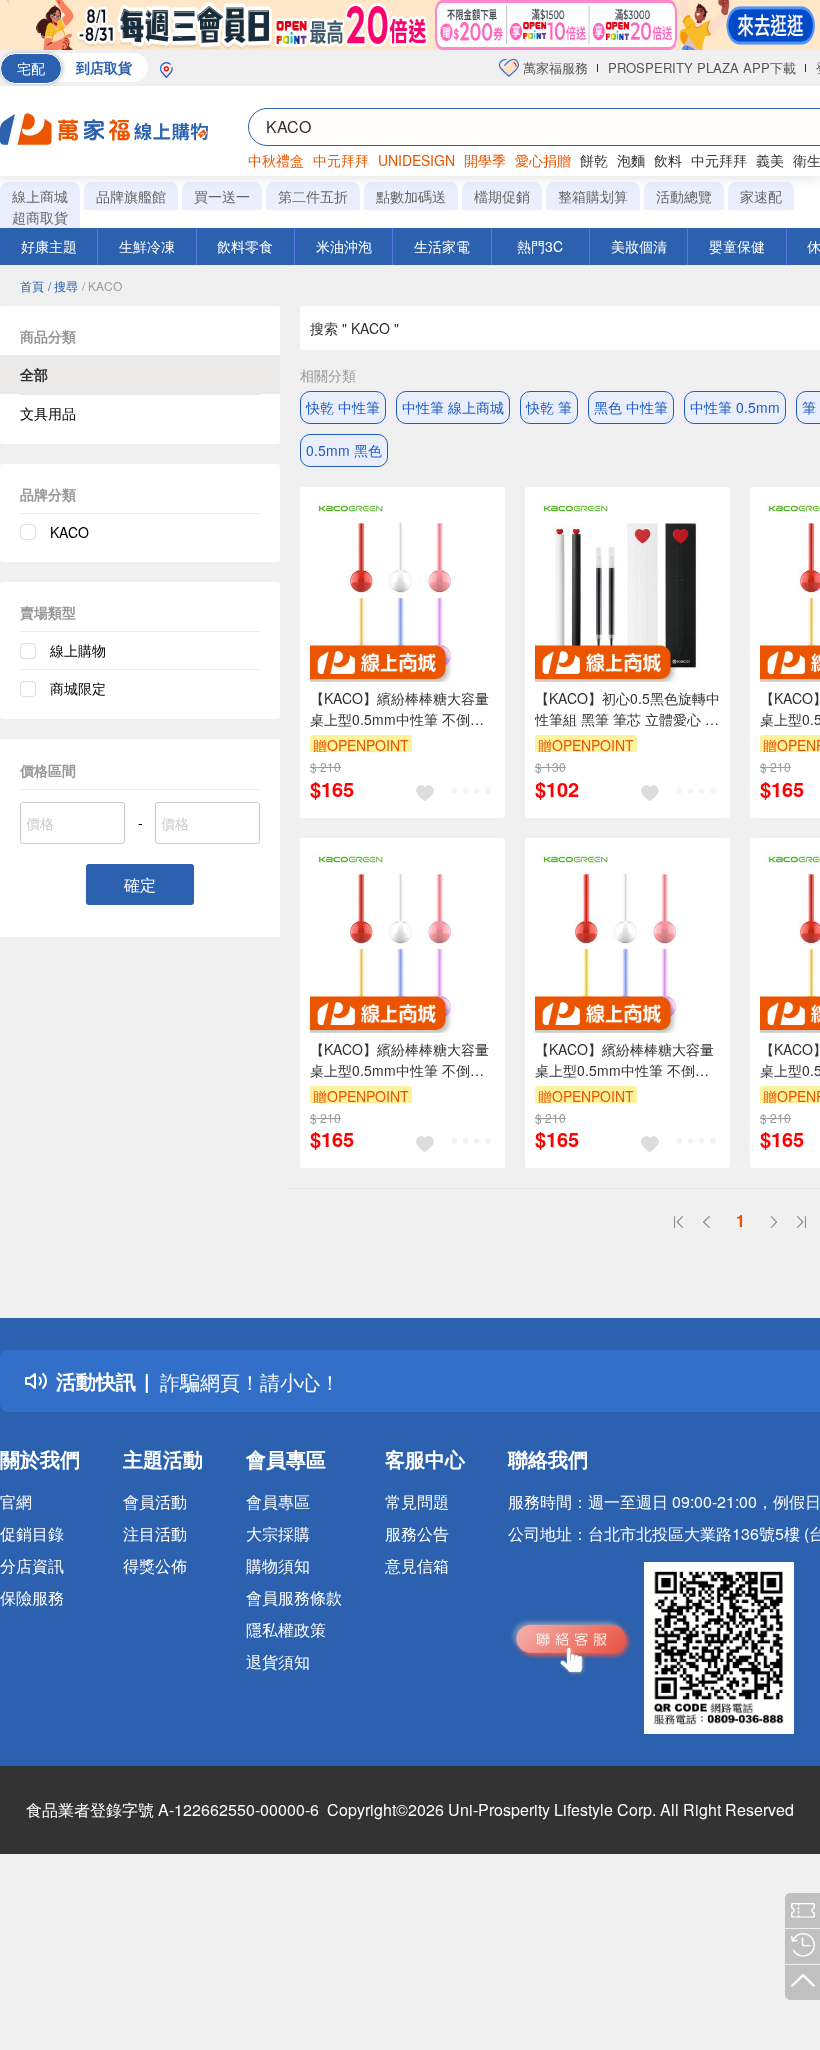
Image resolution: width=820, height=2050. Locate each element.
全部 (34, 374)
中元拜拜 (341, 160)
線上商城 (40, 196)
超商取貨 (40, 217)
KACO (69, 532)
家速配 (761, 196)
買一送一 (222, 196)
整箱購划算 (593, 196)
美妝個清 (639, 246)
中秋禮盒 (276, 160)
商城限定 (78, 688)
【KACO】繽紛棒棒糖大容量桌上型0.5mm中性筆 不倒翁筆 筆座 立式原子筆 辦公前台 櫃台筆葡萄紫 (400, 1060)
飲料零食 (245, 246)
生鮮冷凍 (147, 246)
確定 (140, 884)
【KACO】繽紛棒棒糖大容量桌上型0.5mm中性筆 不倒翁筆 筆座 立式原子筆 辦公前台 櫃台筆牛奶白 (625, 1060)
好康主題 (49, 246)
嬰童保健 (737, 246)
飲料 (668, 160)
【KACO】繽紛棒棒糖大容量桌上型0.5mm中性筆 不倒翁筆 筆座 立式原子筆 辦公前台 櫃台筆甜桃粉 (400, 709)
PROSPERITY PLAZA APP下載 (702, 67)
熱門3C (540, 246)
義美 (770, 160)
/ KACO (102, 285)
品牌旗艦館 (131, 196)
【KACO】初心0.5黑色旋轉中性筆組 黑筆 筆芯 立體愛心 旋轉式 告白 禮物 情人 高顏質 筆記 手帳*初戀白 (627, 709)
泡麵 (631, 160)
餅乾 (594, 160)
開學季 (485, 160)
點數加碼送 (411, 196)
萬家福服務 (553, 67)
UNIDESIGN (416, 160)
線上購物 (78, 650)
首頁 (32, 285)
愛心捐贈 (543, 160)
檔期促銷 (502, 196)
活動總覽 (684, 196)
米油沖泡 (344, 246)
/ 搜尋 (63, 285)
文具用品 (48, 413)
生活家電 (442, 246)
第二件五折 (313, 196)
